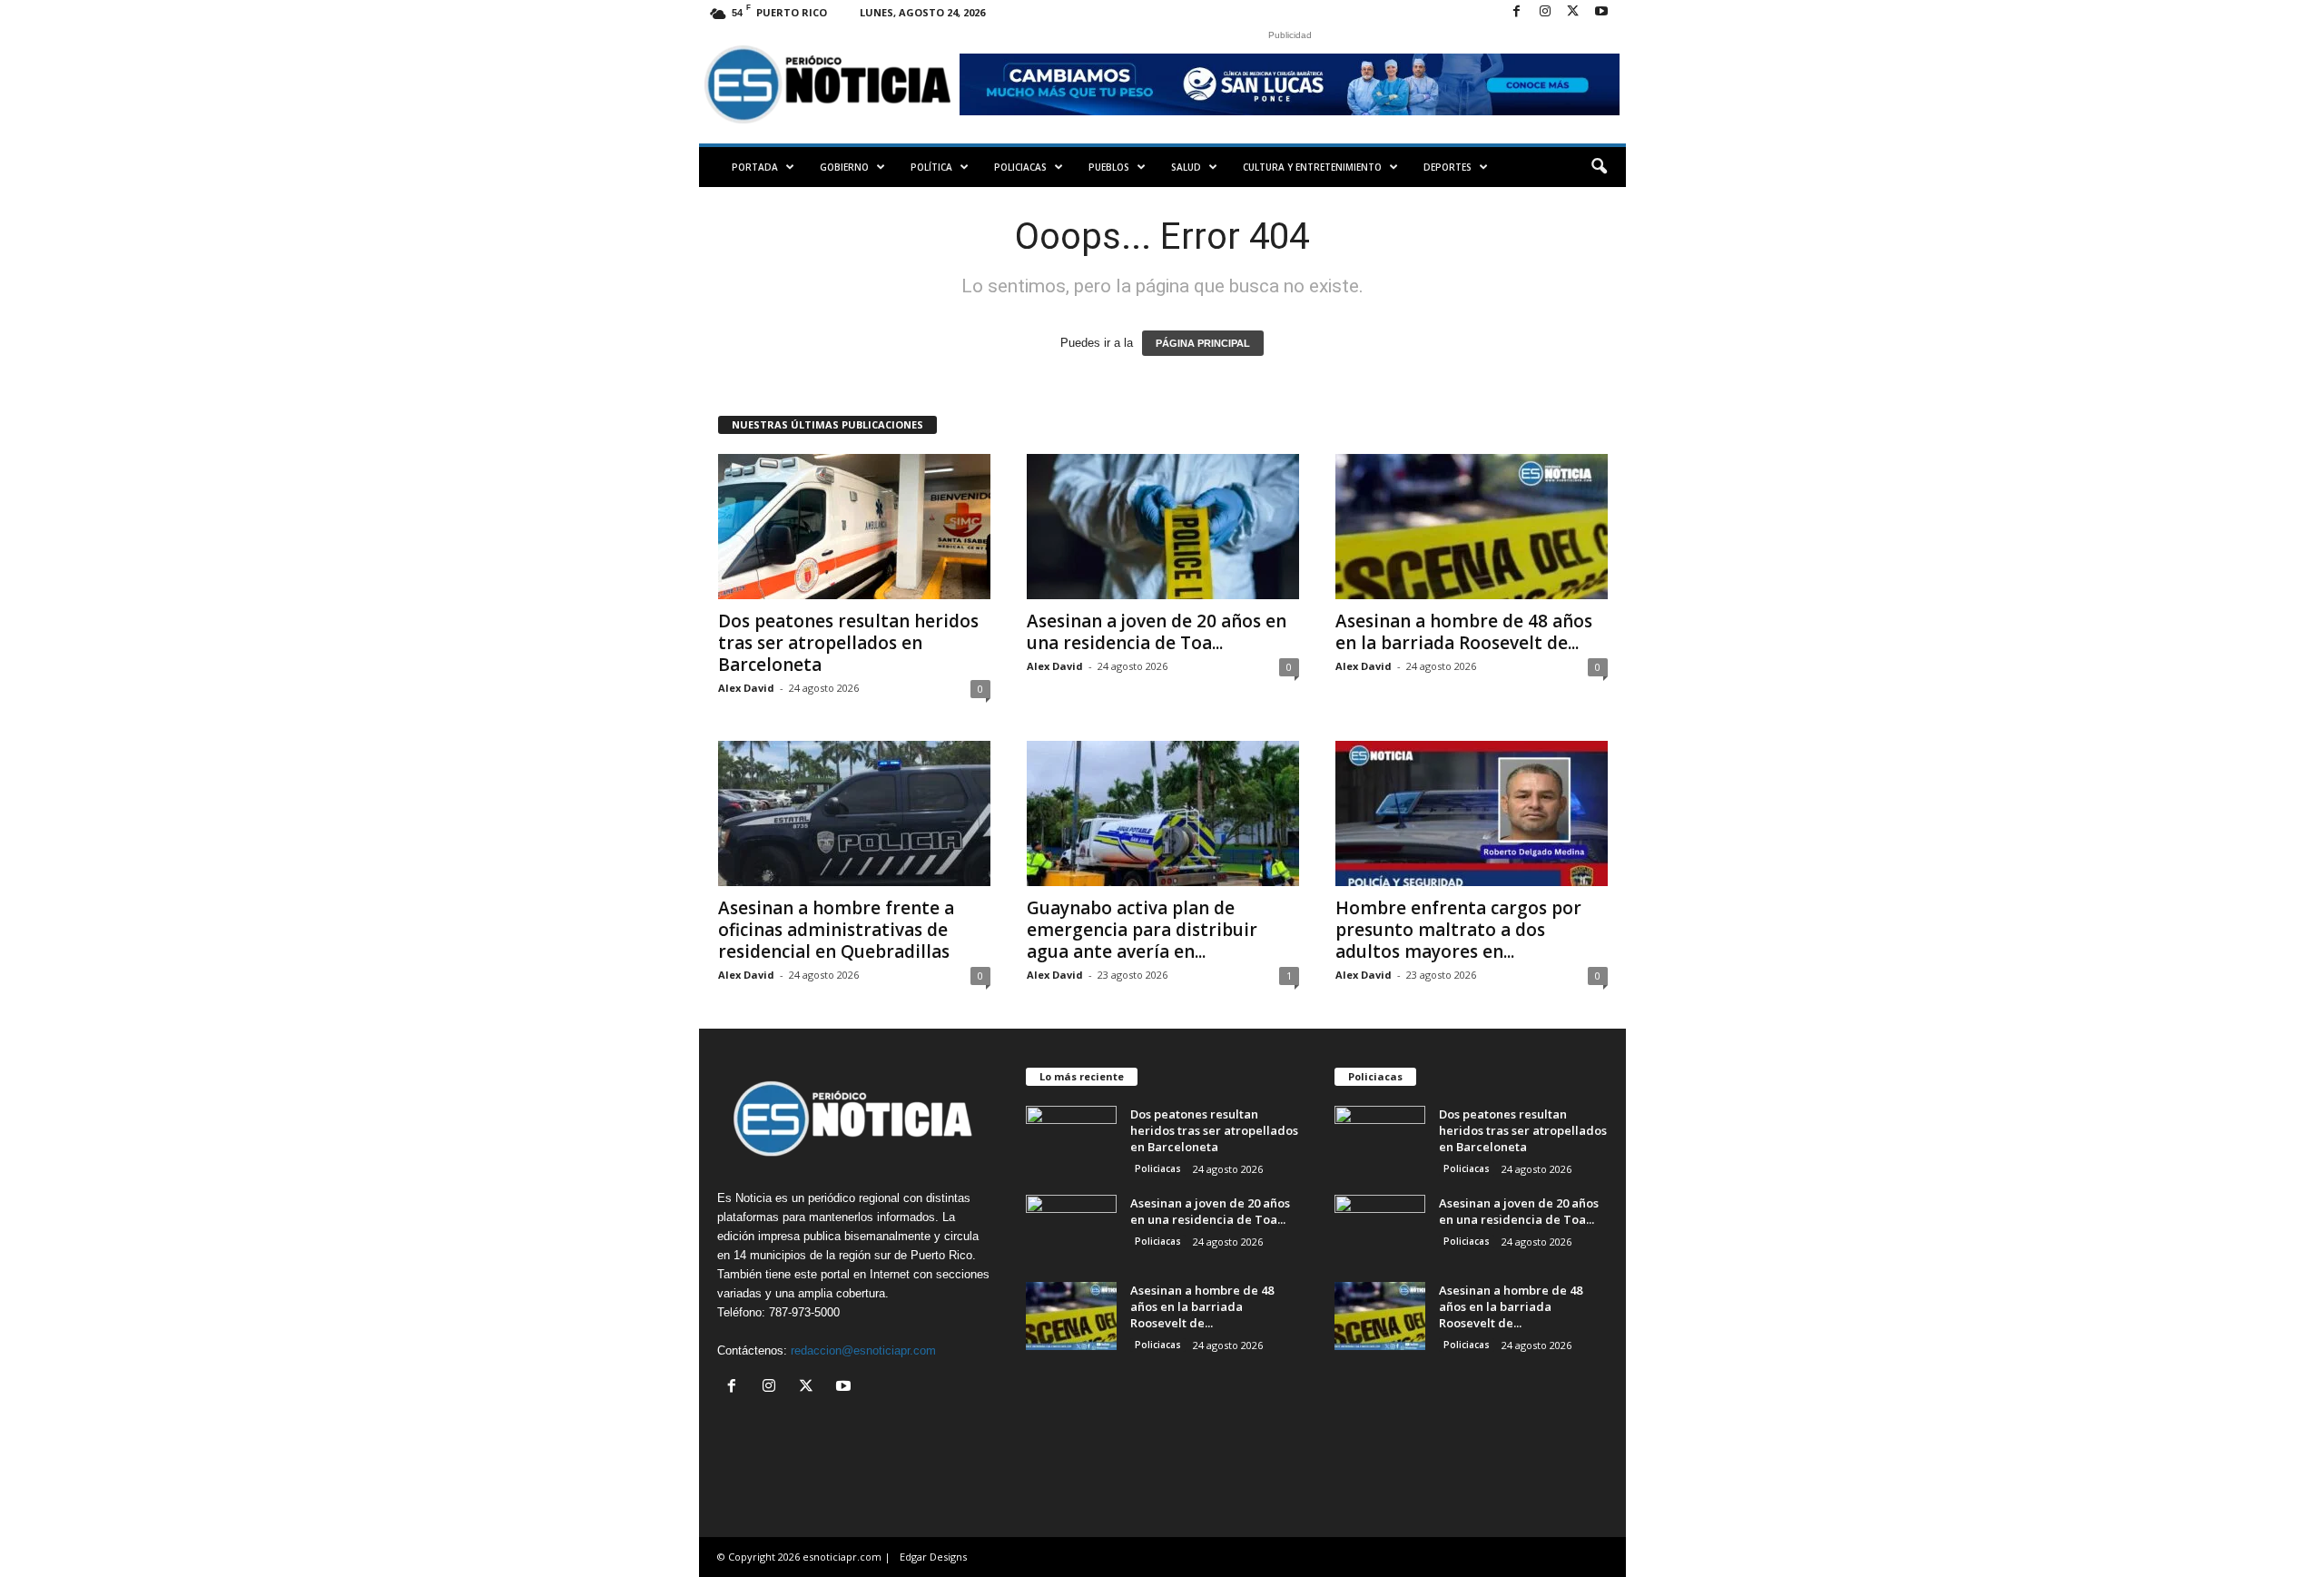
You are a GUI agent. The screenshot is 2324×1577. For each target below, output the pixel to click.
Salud (1186, 167)
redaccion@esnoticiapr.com (863, 1350)
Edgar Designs (933, 1557)
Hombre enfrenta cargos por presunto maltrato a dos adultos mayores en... (1458, 930)
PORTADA (755, 167)
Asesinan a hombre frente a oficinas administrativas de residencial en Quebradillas (836, 930)
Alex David (746, 688)
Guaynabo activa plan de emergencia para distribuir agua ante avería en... (1142, 930)
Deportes (1448, 167)
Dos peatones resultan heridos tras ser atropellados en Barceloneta (848, 643)
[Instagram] (1545, 12)
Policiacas (1020, 167)
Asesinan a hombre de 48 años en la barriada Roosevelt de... (1464, 632)
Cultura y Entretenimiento (1312, 167)
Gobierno (844, 167)
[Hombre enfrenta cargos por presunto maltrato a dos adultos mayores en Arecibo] (1472, 813)
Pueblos (1109, 167)
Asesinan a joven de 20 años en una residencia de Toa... (1157, 632)
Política (931, 167)
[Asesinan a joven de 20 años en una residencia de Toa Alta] (1163, 527)
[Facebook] (1517, 12)
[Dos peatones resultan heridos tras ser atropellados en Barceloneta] (854, 527)
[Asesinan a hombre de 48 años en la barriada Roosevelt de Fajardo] (1472, 527)
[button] (1599, 167)
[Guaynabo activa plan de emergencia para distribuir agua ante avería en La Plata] (1163, 813)
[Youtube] (1601, 12)
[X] (1573, 12)
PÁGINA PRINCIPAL (1203, 343)
